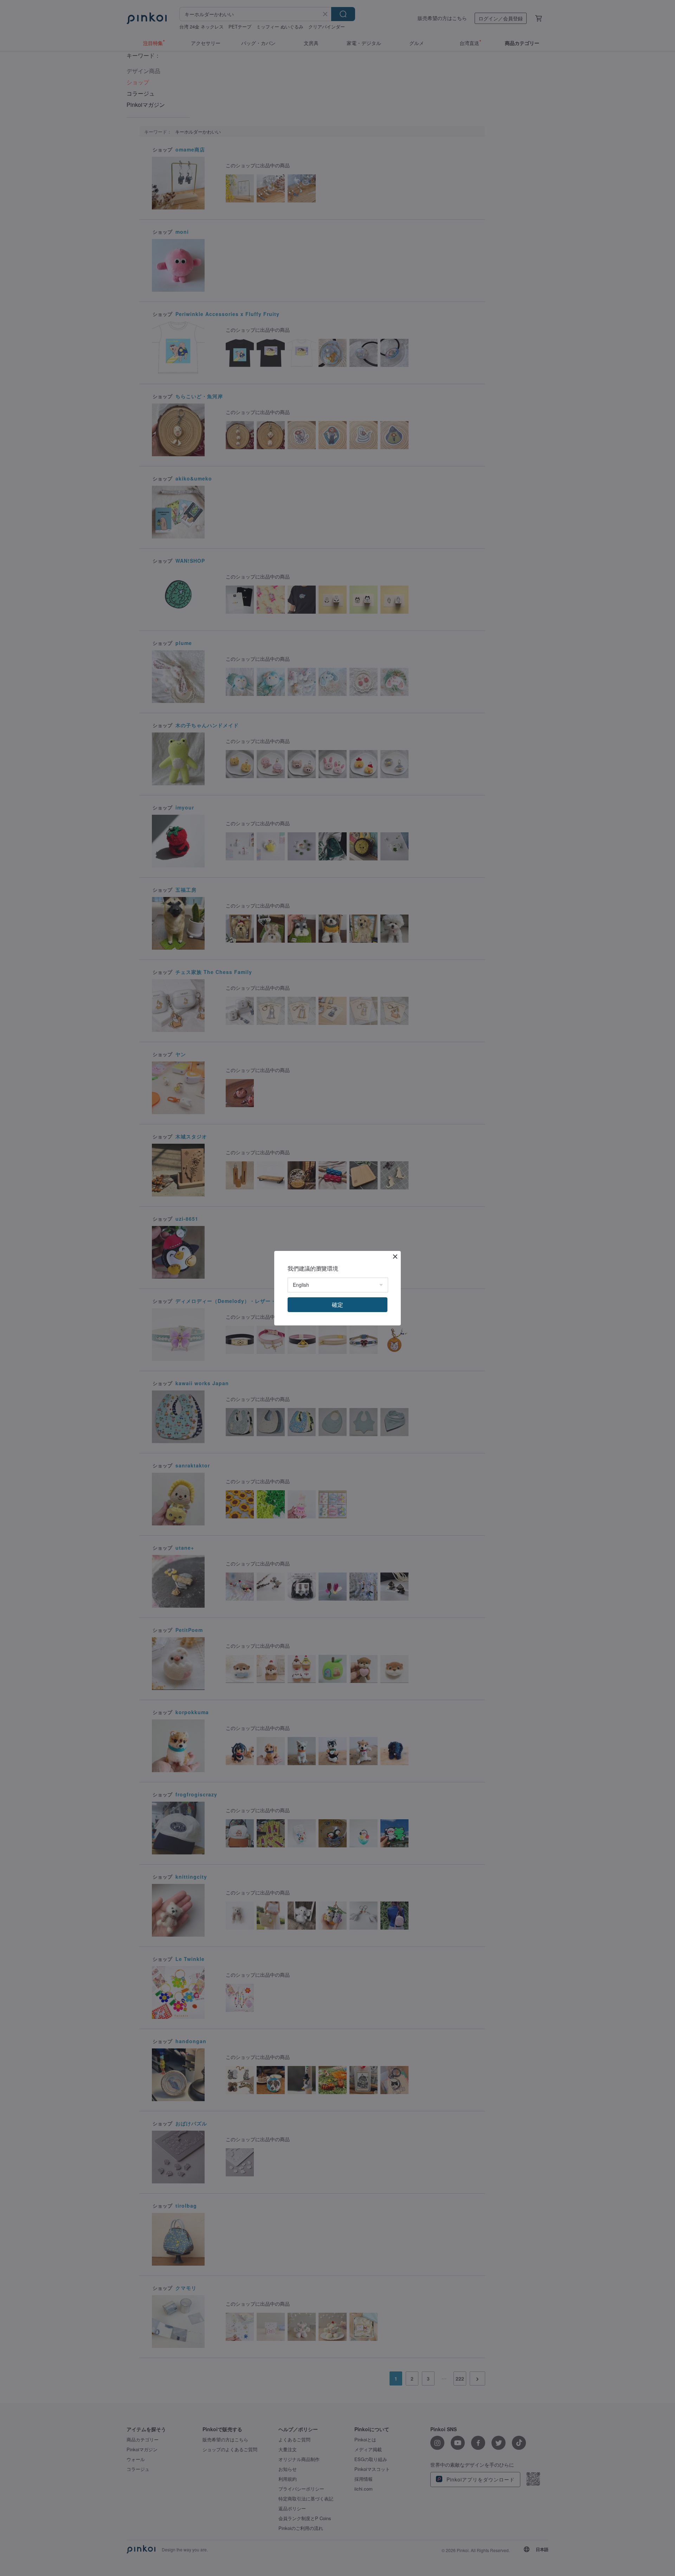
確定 (337, 1305)
